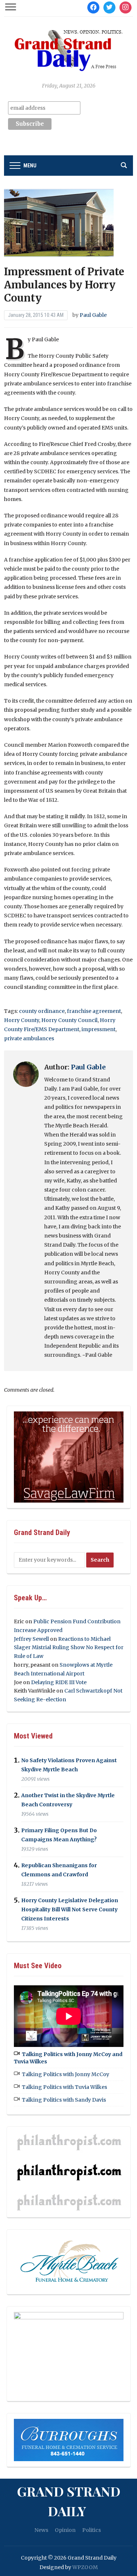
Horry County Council (69, 1020)
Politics (92, 2530)
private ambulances (29, 1038)
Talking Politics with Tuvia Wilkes (64, 2087)
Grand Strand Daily (69, 2501)
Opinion (65, 2530)
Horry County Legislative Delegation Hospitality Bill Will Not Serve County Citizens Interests (70, 1909)
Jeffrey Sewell (31, 1639)
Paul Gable (93, 315)
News (41, 2530)
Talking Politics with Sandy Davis (64, 2100)
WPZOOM (85, 2567)
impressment (98, 1029)
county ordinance (42, 1011)
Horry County (22, 1020)
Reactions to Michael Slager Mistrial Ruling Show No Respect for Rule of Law (69, 1648)
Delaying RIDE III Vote (59, 1682)
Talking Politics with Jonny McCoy (66, 2074)
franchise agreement (94, 1011)
